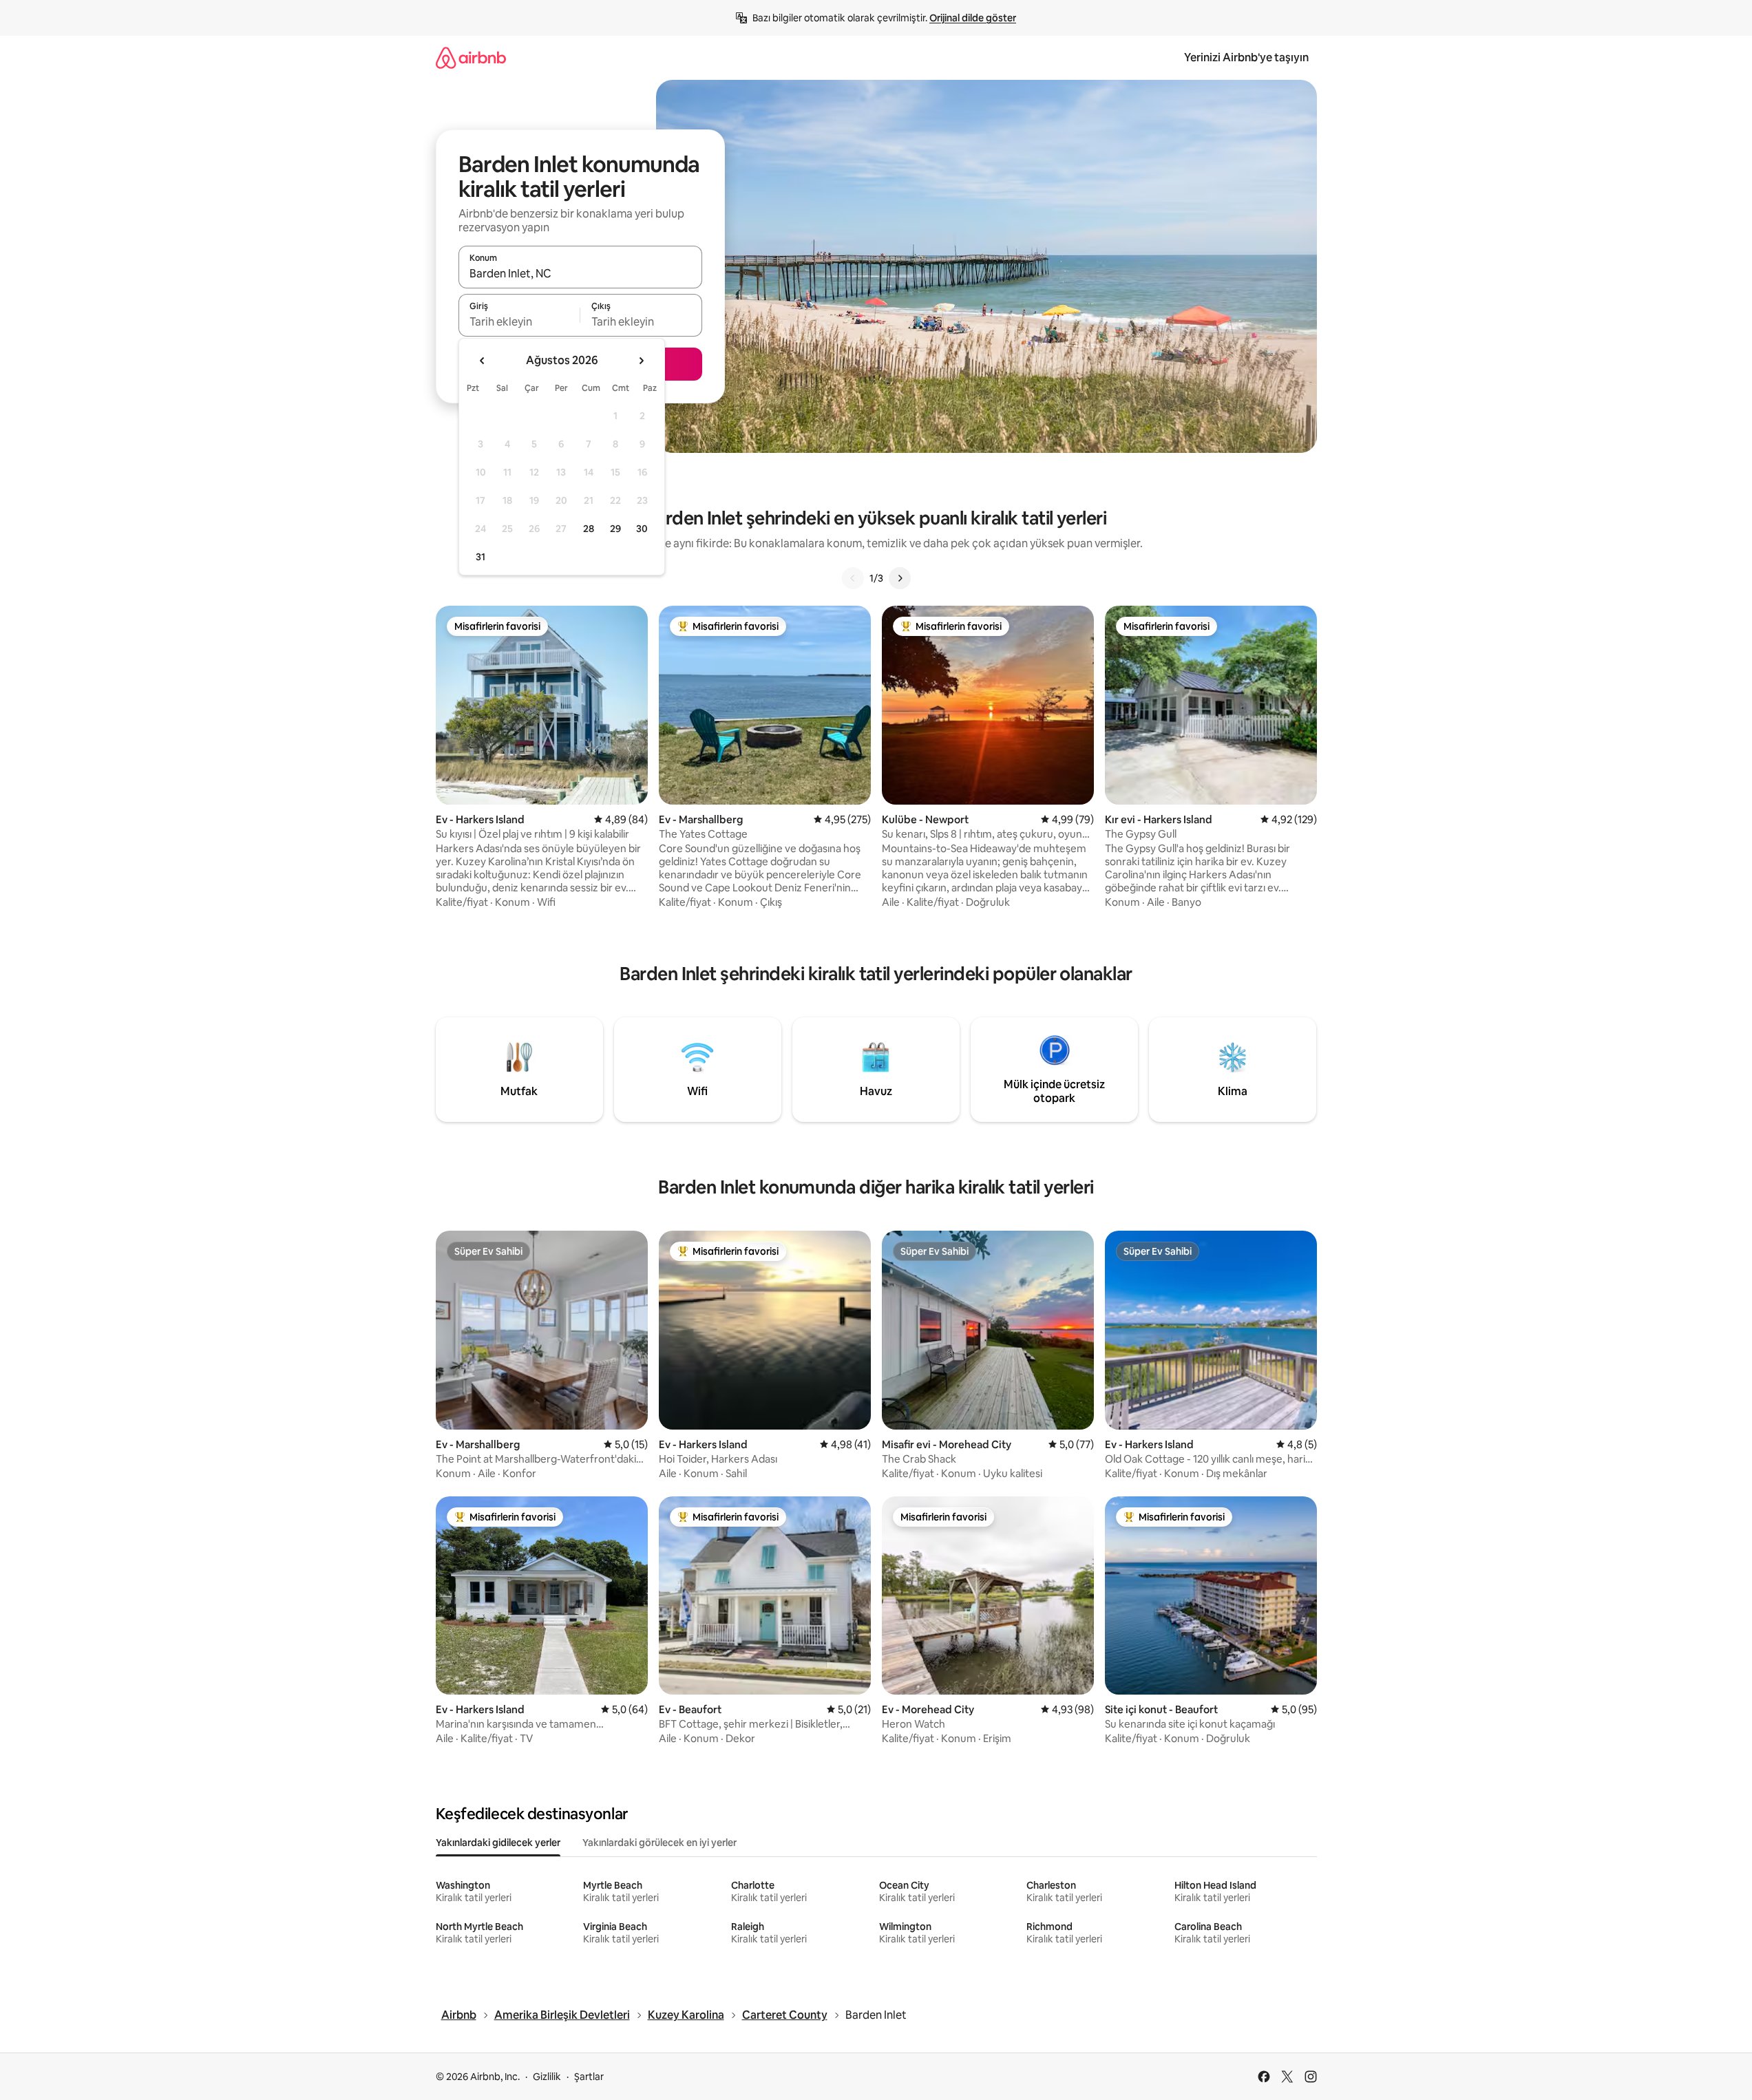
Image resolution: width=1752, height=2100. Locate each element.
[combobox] (580, 273)
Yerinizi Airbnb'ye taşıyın (1246, 57)
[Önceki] (853, 578)
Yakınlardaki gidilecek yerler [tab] (498, 1843)
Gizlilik (547, 2077)
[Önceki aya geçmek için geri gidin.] (483, 361)
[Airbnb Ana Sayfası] (471, 57)
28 (589, 529)
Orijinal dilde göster (973, 18)
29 (615, 529)
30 (642, 529)
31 (481, 557)
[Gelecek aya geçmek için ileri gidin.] (641, 361)
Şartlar (589, 2077)
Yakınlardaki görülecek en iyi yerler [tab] (659, 1843)
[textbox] (519, 321)
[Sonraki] (900, 578)
